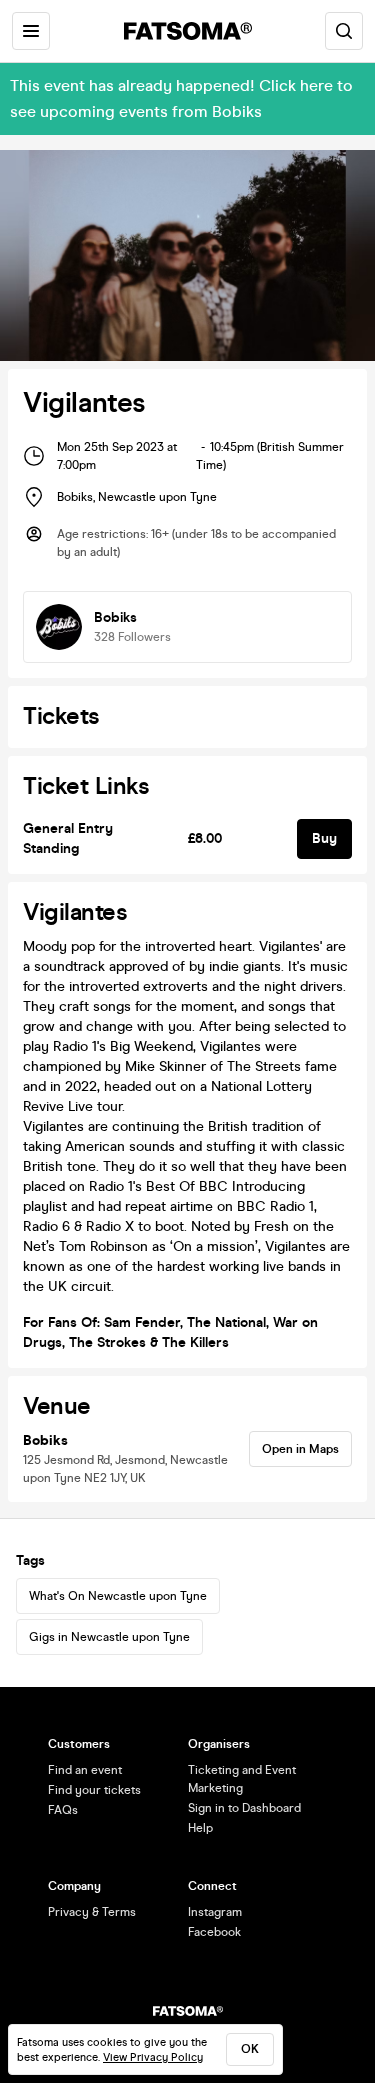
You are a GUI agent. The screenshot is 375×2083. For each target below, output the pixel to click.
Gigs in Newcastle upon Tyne (109, 1637)
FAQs (63, 1810)
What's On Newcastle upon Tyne (118, 1596)
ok (250, 2049)
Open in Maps (300, 1449)
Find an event (85, 1770)
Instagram (215, 1912)
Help (200, 1828)
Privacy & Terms (92, 1912)
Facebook (214, 1932)
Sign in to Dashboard (244, 1808)
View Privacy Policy (153, 2057)
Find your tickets (94, 1790)
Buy (324, 838)
